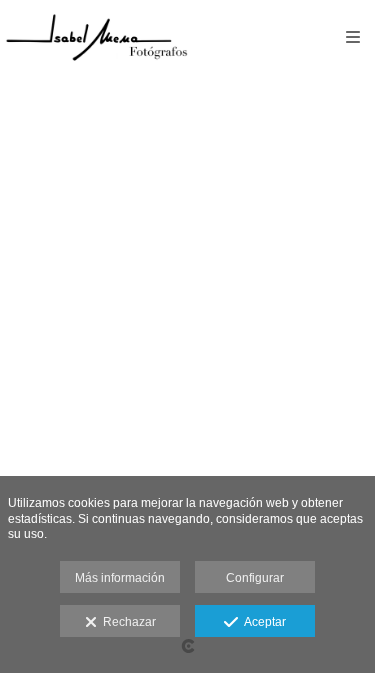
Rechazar (126, 622)
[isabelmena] (96, 37)
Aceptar (262, 622)
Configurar (255, 578)
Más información (120, 578)
